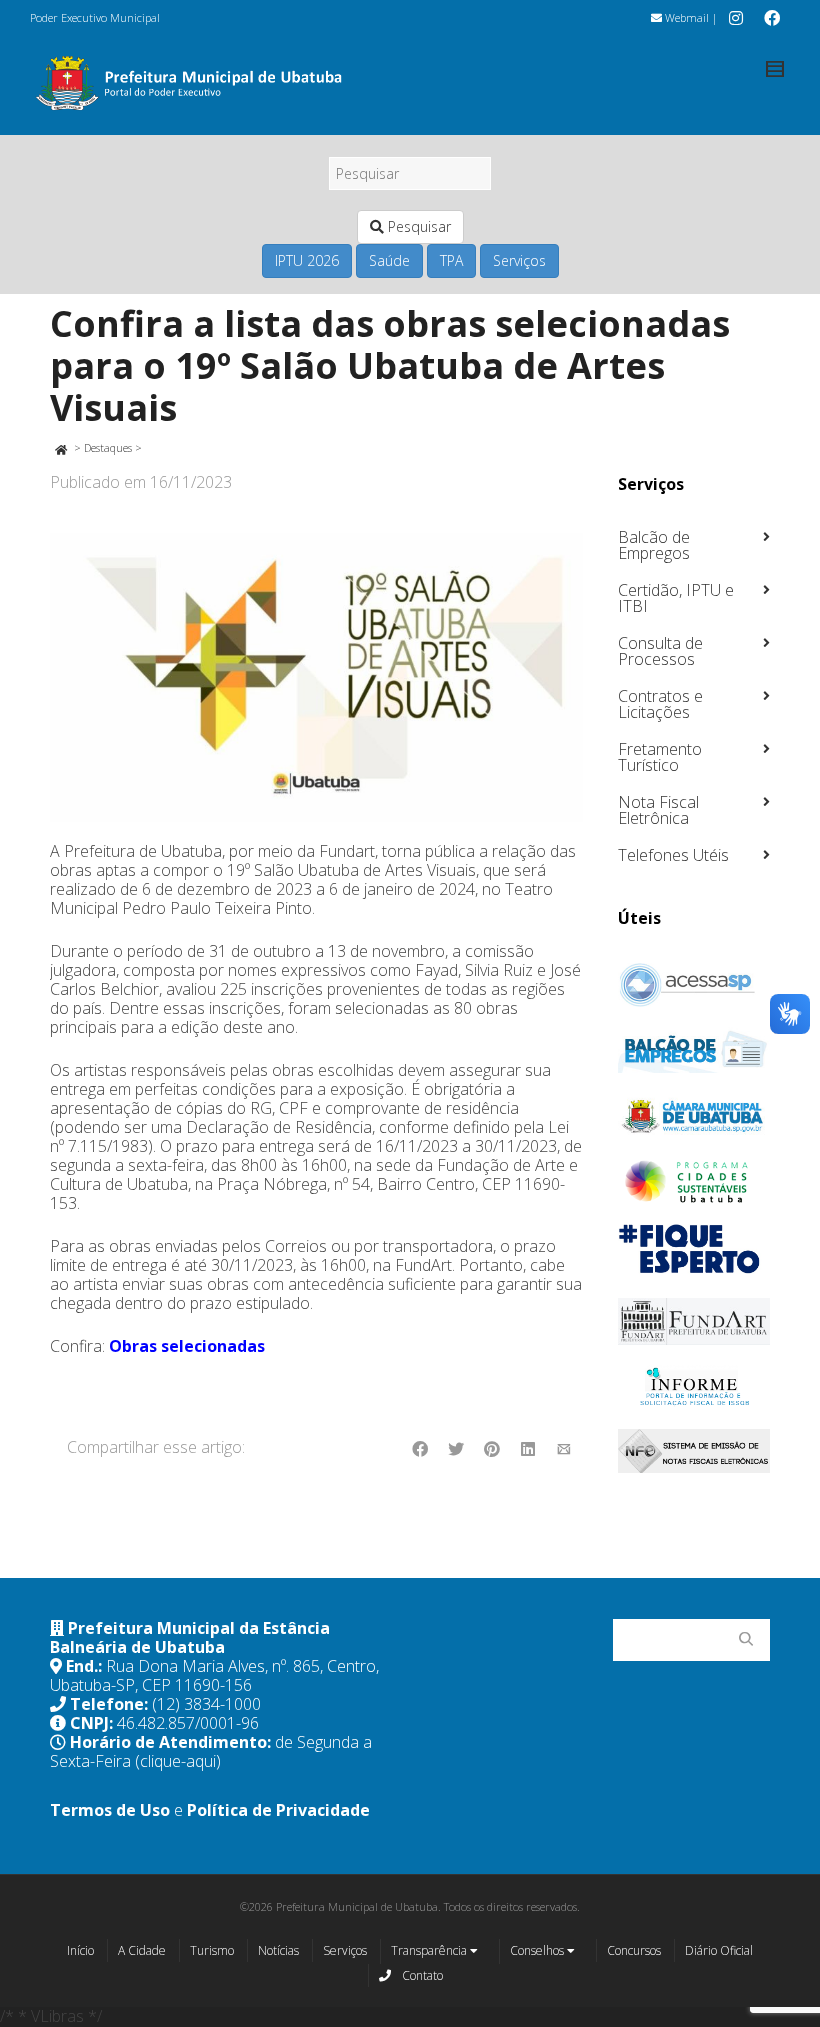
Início (80, 1950)
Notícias (278, 1950)
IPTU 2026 (307, 260)
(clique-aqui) (178, 1761)
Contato (421, 1975)
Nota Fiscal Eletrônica (658, 810)
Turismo (212, 1950)
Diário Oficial (719, 1950)
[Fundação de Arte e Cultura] (694, 1321)
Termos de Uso (110, 1810)
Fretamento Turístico (660, 757)
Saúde (389, 260)
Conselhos (538, 1950)
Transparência (430, 1950)
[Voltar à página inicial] (60, 447)
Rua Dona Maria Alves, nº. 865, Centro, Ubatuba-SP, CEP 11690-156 (214, 1675)
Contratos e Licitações (660, 704)
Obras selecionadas (187, 1346)
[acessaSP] (694, 985)
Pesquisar (417, 226)
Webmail (685, 17)
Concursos (634, 1950)
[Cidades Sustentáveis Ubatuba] (694, 1182)
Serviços (519, 260)
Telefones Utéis (673, 855)
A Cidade (142, 1950)
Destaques (108, 447)
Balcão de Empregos (654, 545)
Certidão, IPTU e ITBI (676, 598)
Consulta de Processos (660, 651)
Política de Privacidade (278, 1810)
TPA (451, 260)
